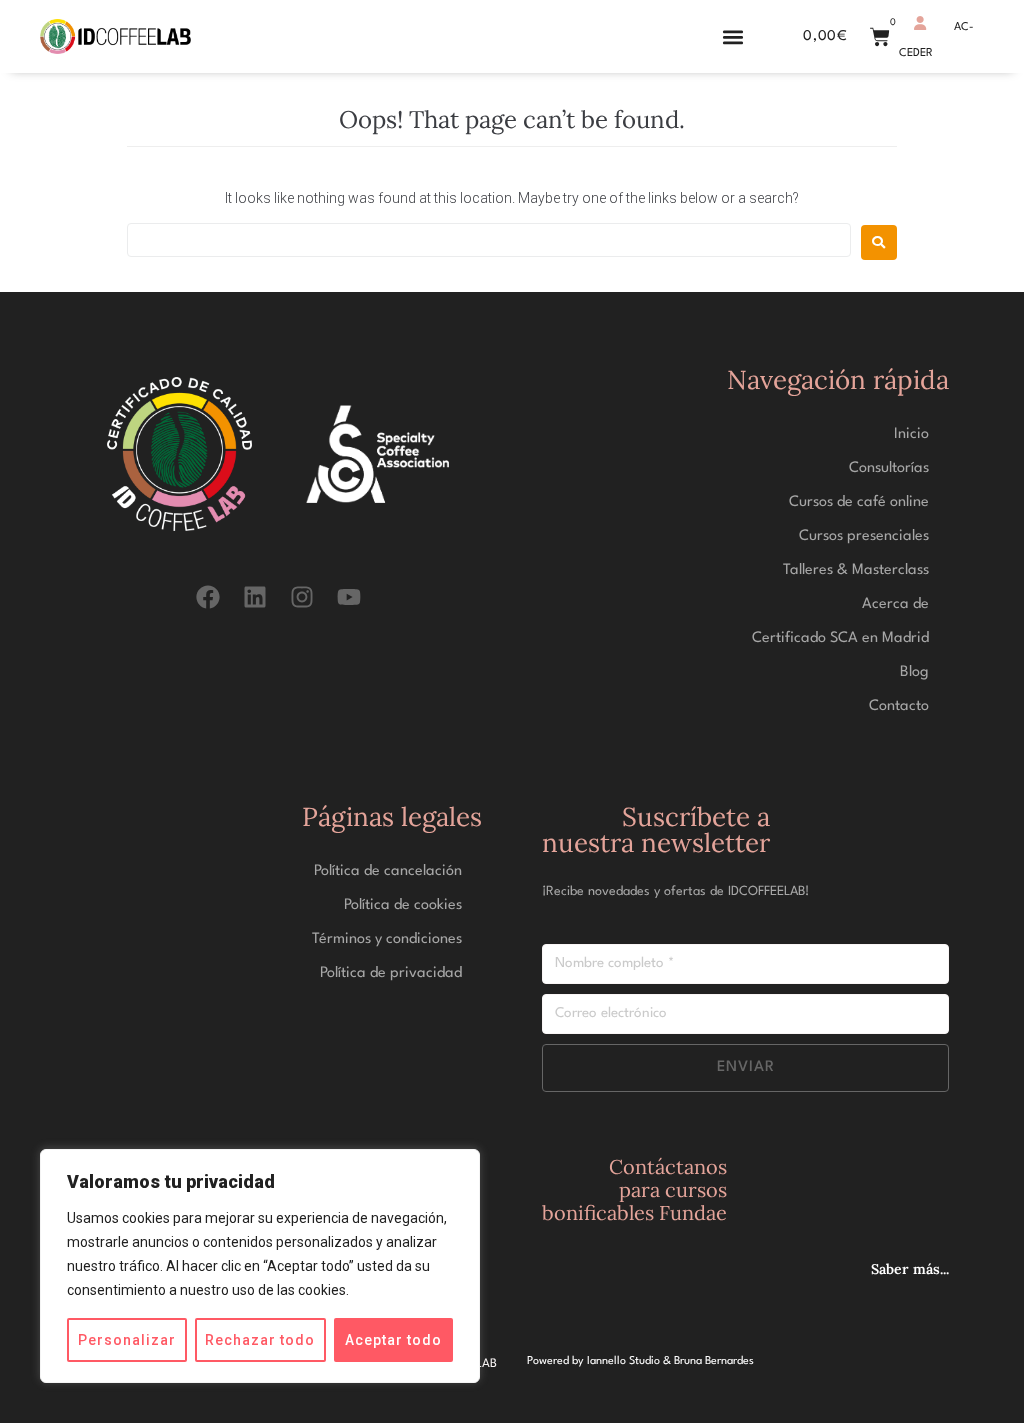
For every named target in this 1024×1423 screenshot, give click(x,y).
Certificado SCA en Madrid (840, 638)
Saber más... (910, 1269)
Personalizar (127, 1340)
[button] (732, 36)
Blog (914, 672)
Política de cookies (403, 905)
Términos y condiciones (387, 939)
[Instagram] (302, 597)
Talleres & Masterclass (856, 570)
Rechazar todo (260, 1340)
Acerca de (895, 604)
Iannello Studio (623, 1361)
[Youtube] (349, 597)
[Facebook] (207, 597)
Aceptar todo (393, 1340)
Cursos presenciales (864, 536)
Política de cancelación (388, 871)
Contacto (899, 706)
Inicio (911, 434)
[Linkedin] (254, 597)
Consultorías (889, 468)
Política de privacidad (391, 973)
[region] (260, 1266)
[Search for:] (489, 240)
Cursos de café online (859, 502)
